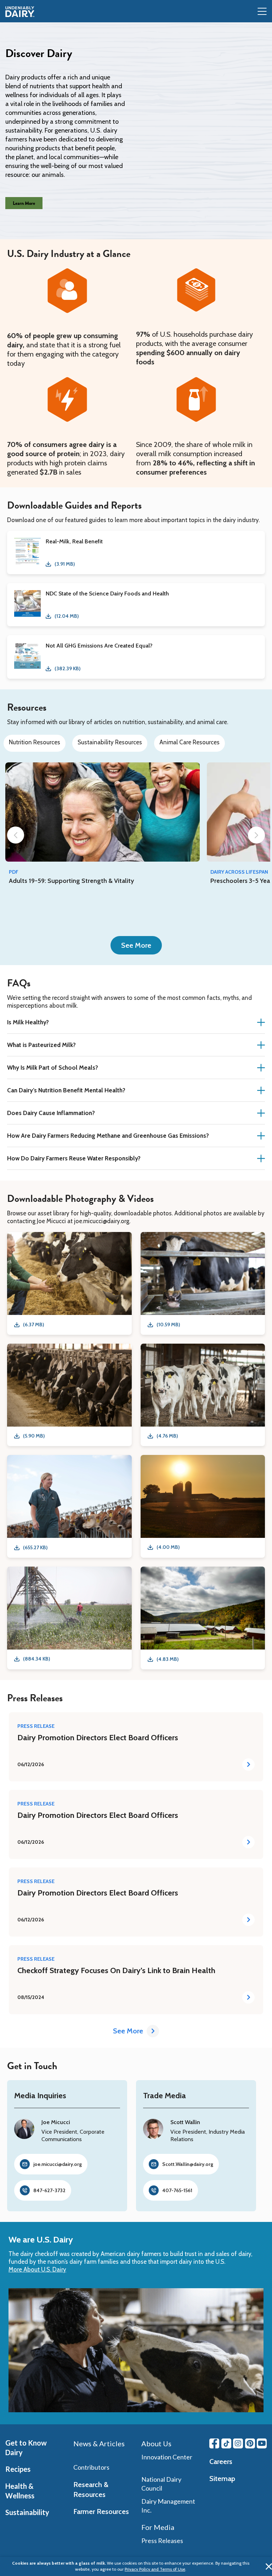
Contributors (91, 2467)
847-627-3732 (49, 2190)
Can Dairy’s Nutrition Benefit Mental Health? (66, 1090)
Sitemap (222, 2479)
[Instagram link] (238, 2443)
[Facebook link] (214, 2443)
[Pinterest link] (250, 2443)
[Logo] (20, 12)
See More (136, 945)
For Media (158, 2527)
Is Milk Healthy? (28, 1022)
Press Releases (162, 2541)
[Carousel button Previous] (16, 835)
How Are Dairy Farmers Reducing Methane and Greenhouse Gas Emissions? (108, 1136)
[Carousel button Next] (256, 835)
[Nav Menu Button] (262, 12)
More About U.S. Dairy (37, 2269)
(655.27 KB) (35, 1547)
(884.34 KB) (36, 1659)
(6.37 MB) (33, 1325)
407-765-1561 (177, 2190)
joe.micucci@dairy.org (58, 2164)
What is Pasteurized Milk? (41, 1045)
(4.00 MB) (168, 1547)
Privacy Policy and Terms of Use (155, 2569)
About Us (156, 2443)
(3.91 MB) (65, 564)
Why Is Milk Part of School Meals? (53, 1068)
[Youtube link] (262, 2443)
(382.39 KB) (67, 668)
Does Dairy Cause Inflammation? (51, 1113)
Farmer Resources (101, 2511)
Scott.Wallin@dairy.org (188, 2164)
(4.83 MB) (168, 1659)
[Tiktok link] (226, 2443)
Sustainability (27, 2512)
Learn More (24, 203)
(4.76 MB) (167, 1436)
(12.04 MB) (67, 616)
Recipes (18, 2469)
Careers (221, 2462)
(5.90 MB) (34, 1436)
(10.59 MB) (168, 1325)
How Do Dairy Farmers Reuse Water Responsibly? (74, 1158)
